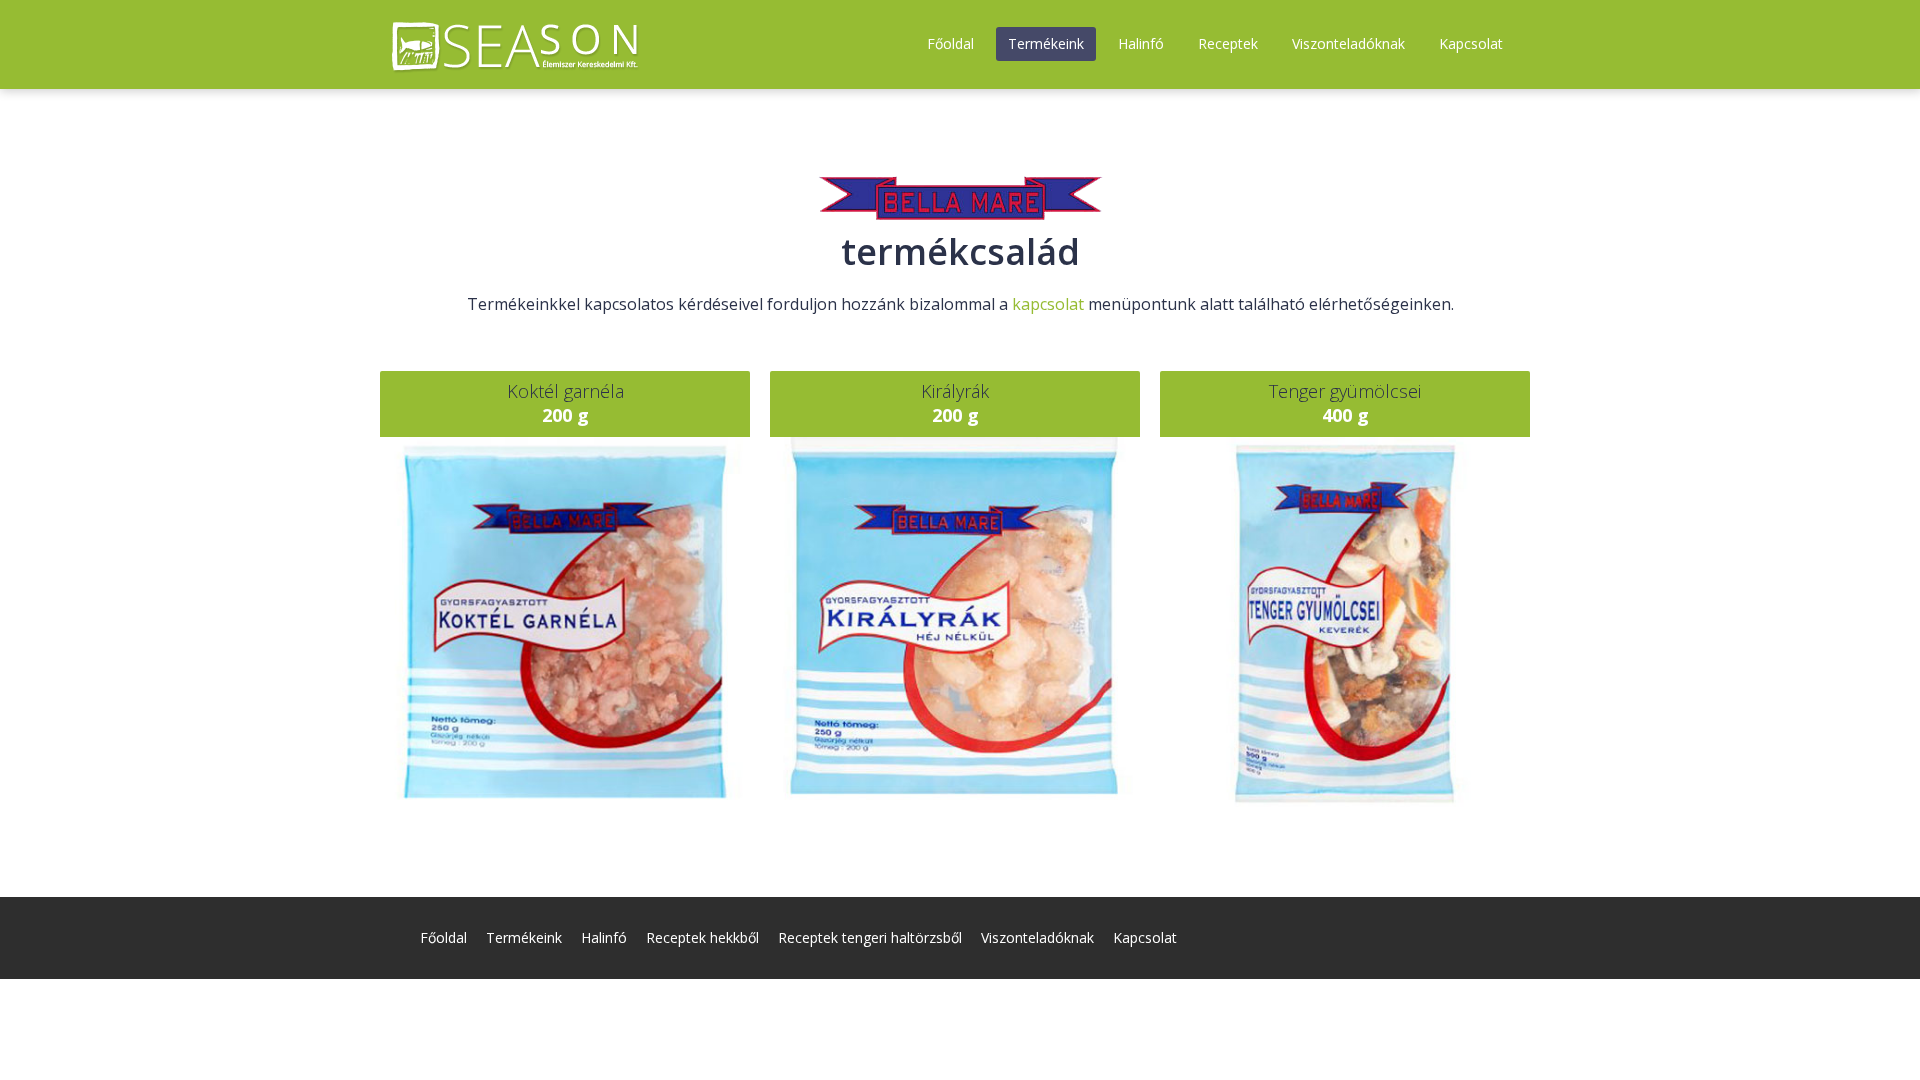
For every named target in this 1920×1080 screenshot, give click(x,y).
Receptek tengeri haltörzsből (870, 937)
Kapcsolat (1471, 43)
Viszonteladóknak (1348, 43)
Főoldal (950, 43)
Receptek (1228, 43)
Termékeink (1046, 43)
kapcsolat (1048, 304)
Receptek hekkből (702, 937)
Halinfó (1141, 43)
